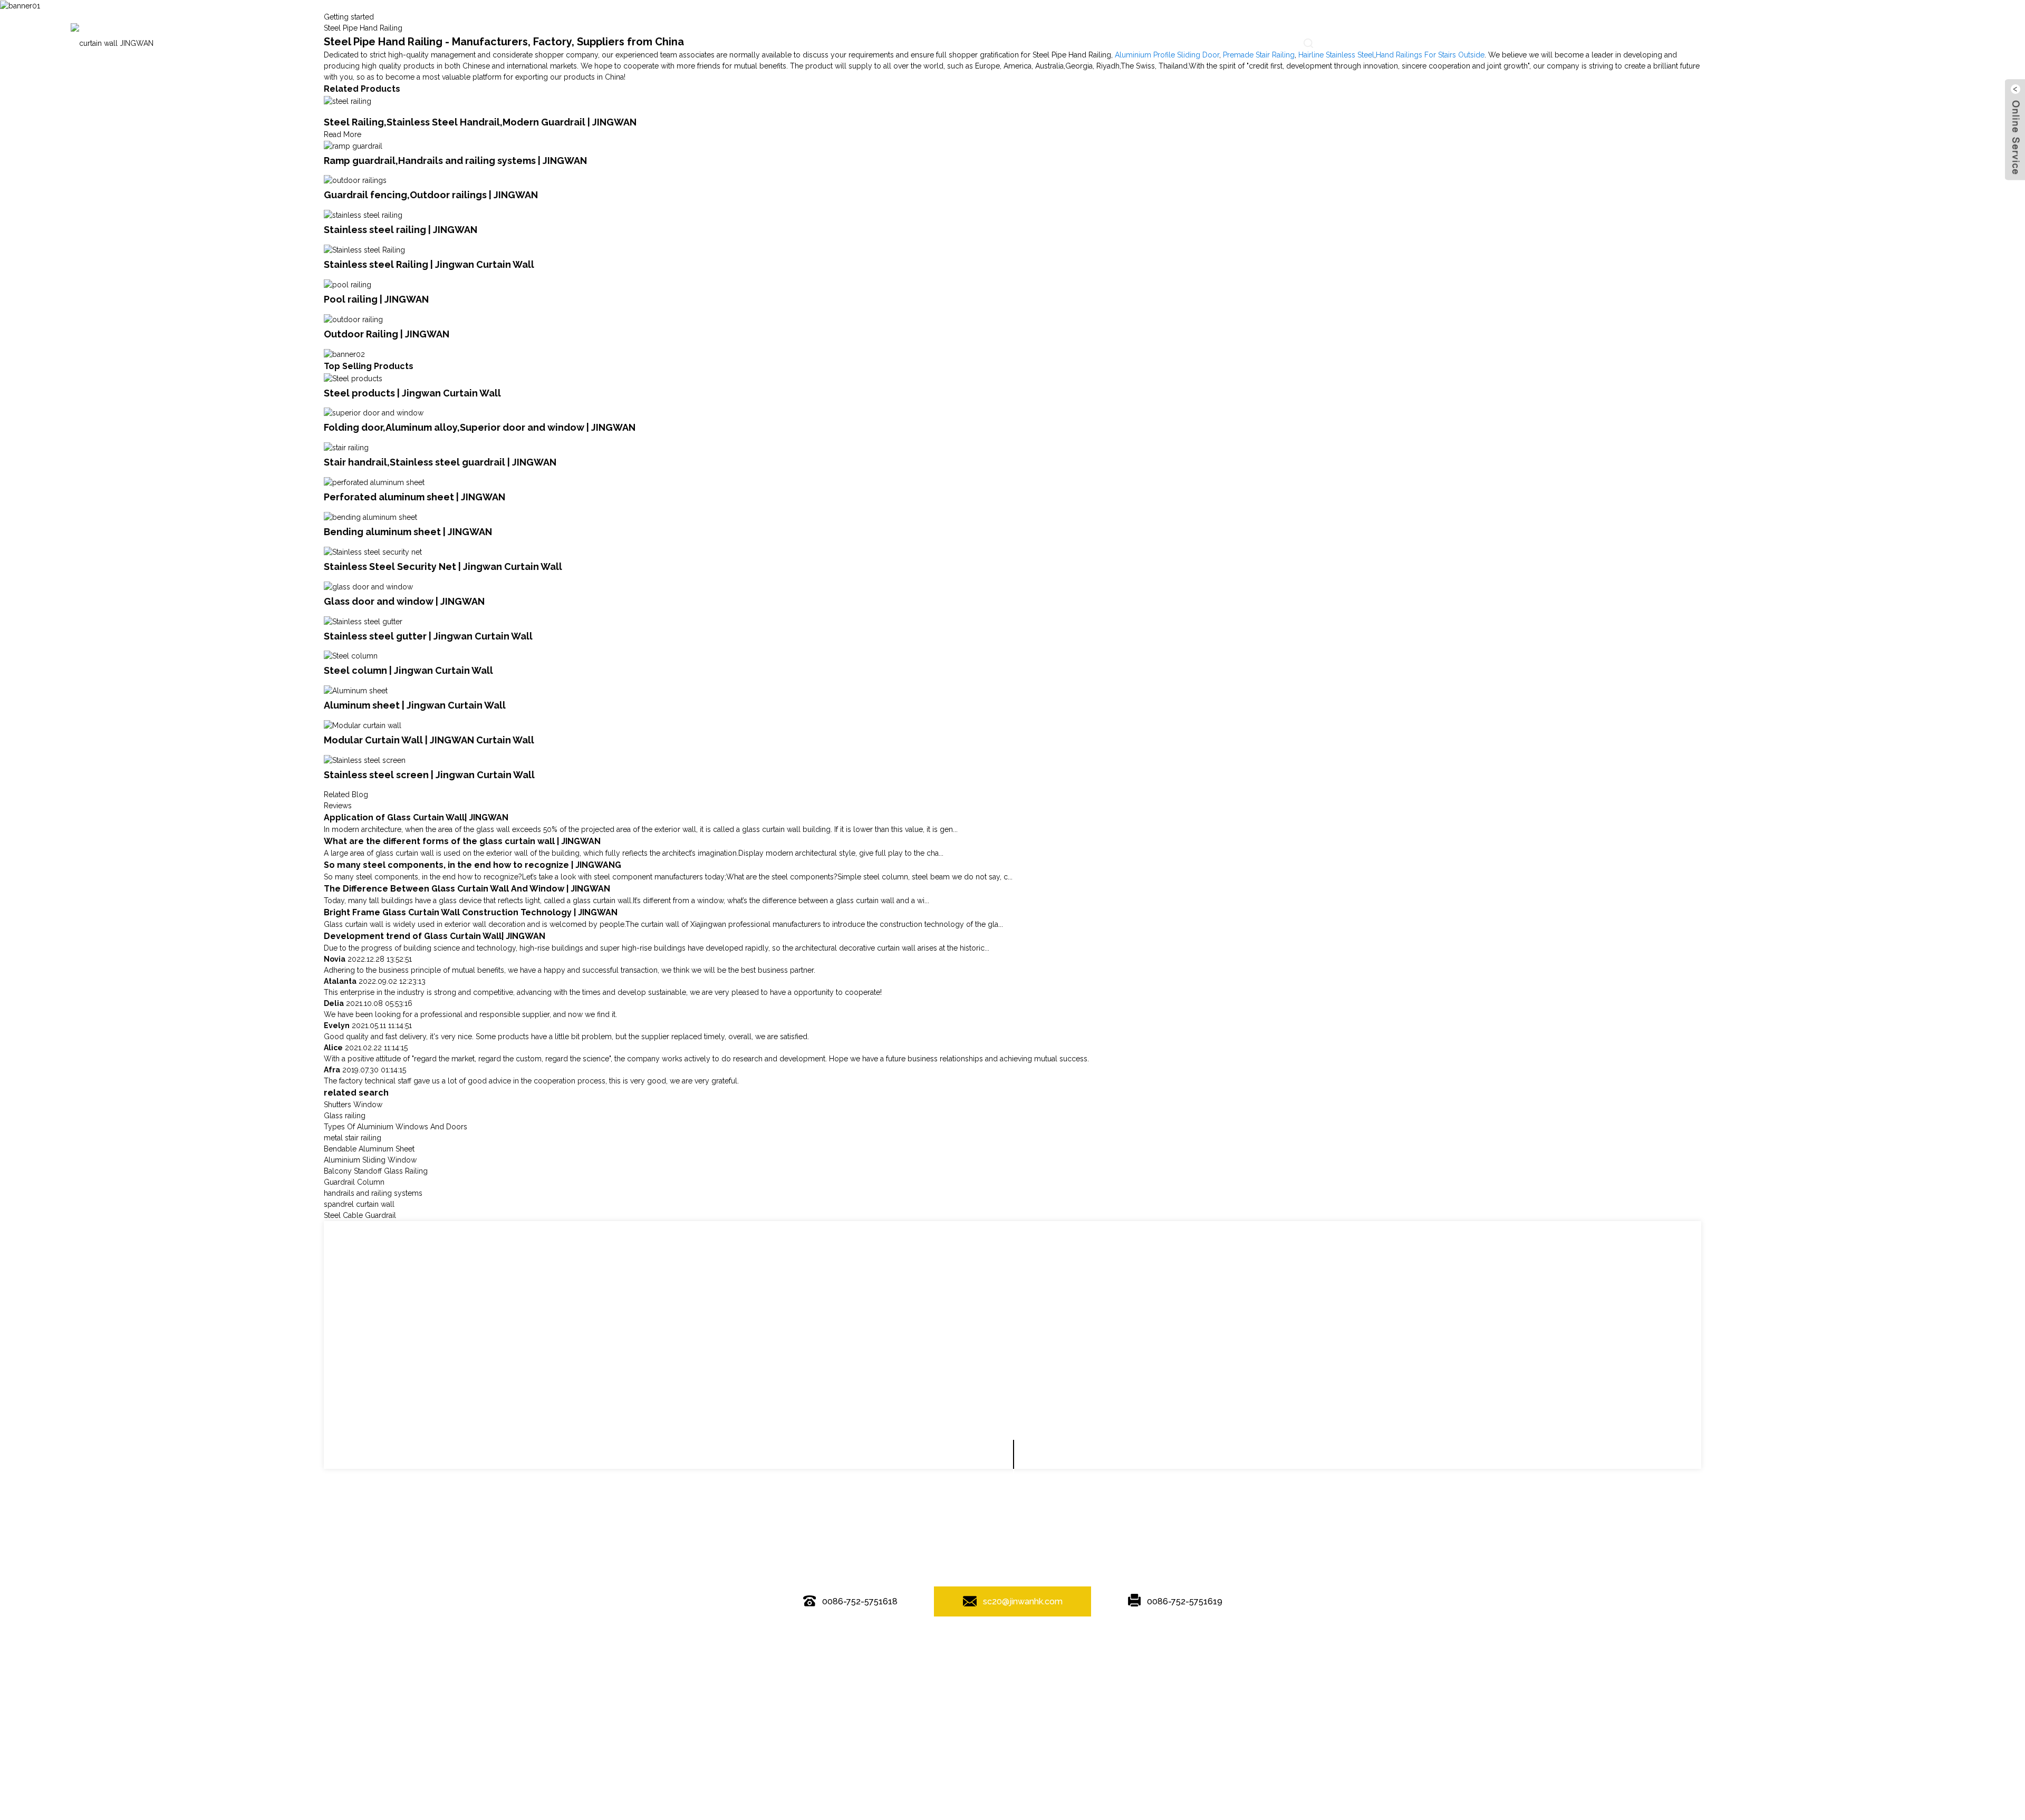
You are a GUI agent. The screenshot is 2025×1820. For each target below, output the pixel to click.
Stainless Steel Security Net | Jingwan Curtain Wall (443, 567)
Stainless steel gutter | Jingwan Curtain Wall (428, 636)
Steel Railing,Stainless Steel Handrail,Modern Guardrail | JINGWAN (480, 122)
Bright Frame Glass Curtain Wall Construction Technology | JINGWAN (471, 912)
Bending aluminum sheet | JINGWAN (408, 532)
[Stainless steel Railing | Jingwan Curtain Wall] (364, 249)
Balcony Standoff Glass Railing (376, 1171)
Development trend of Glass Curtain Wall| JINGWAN (435, 936)
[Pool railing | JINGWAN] (348, 284)
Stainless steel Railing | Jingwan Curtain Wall (429, 264)
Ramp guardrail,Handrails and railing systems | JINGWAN (455, 161)
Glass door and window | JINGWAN (404, 601)
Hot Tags (1006, 1648)
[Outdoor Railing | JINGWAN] (353, 319)
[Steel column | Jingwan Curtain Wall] (351, 656)
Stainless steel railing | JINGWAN (401, 230)
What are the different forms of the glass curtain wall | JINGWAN (462, 841)
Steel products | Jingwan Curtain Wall (412, 393)
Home (728, 43)
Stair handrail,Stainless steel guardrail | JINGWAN (440, 462)
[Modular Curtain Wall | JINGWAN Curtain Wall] (363, 725)
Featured (950, 1648)
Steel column (1182, 1669)
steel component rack (1118, 1669)
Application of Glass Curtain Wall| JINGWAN (416, 817)
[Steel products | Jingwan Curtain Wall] (353, 378)
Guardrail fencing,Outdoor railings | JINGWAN (431, 195)
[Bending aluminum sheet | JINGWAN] (370, 517)
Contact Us (1256, 43)
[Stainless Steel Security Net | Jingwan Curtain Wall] (373, 551)
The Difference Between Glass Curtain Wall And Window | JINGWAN (467, 889)
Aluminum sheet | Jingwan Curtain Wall (415, 705)
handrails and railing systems (373, 1193)
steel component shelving (863, 1669)
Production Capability (1097, 43)
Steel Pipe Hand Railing (996, 1669)
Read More (343, 134)
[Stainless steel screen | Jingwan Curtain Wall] (365, 760)
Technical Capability (874, 43)
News (953, 43)
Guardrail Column (354, 1182)
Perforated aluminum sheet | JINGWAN (414, 497)
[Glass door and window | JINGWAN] (368, 586)
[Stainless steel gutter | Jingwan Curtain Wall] (363, 621)
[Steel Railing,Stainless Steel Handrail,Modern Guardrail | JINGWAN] (348, 101)
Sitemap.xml (1068, 1648)
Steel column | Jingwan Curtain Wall (408, 670)
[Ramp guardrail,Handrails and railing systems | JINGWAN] (353, 146)
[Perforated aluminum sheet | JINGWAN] (374, 482)
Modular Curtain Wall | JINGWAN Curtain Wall (429, 740)
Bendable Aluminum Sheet (369, 1149)
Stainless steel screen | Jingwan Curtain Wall (429, 775)
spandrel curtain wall (359, 1204)
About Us (1187, 43)
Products (788, 43)
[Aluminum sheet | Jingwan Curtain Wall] (356, 690)
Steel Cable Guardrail (360, 1215)
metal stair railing (353, 1138)
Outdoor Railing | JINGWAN (387, 334)
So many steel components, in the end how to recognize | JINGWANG (472, 865)
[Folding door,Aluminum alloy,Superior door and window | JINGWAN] (374, 413)
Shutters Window (353, 1105)
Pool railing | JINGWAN (376, 299)
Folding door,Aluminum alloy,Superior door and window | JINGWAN (480, 427)
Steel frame (1058, 1669)
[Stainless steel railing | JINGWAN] (363, 215)
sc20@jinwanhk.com (1023, 1601)
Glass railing (345, 1116)
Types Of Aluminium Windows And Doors (396, 1127)
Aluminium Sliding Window (370, 1160)
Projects (1010, 43)
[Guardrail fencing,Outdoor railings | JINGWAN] (355, 180)
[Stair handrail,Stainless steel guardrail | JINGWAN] (346, 447)
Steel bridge (932, 1669)
